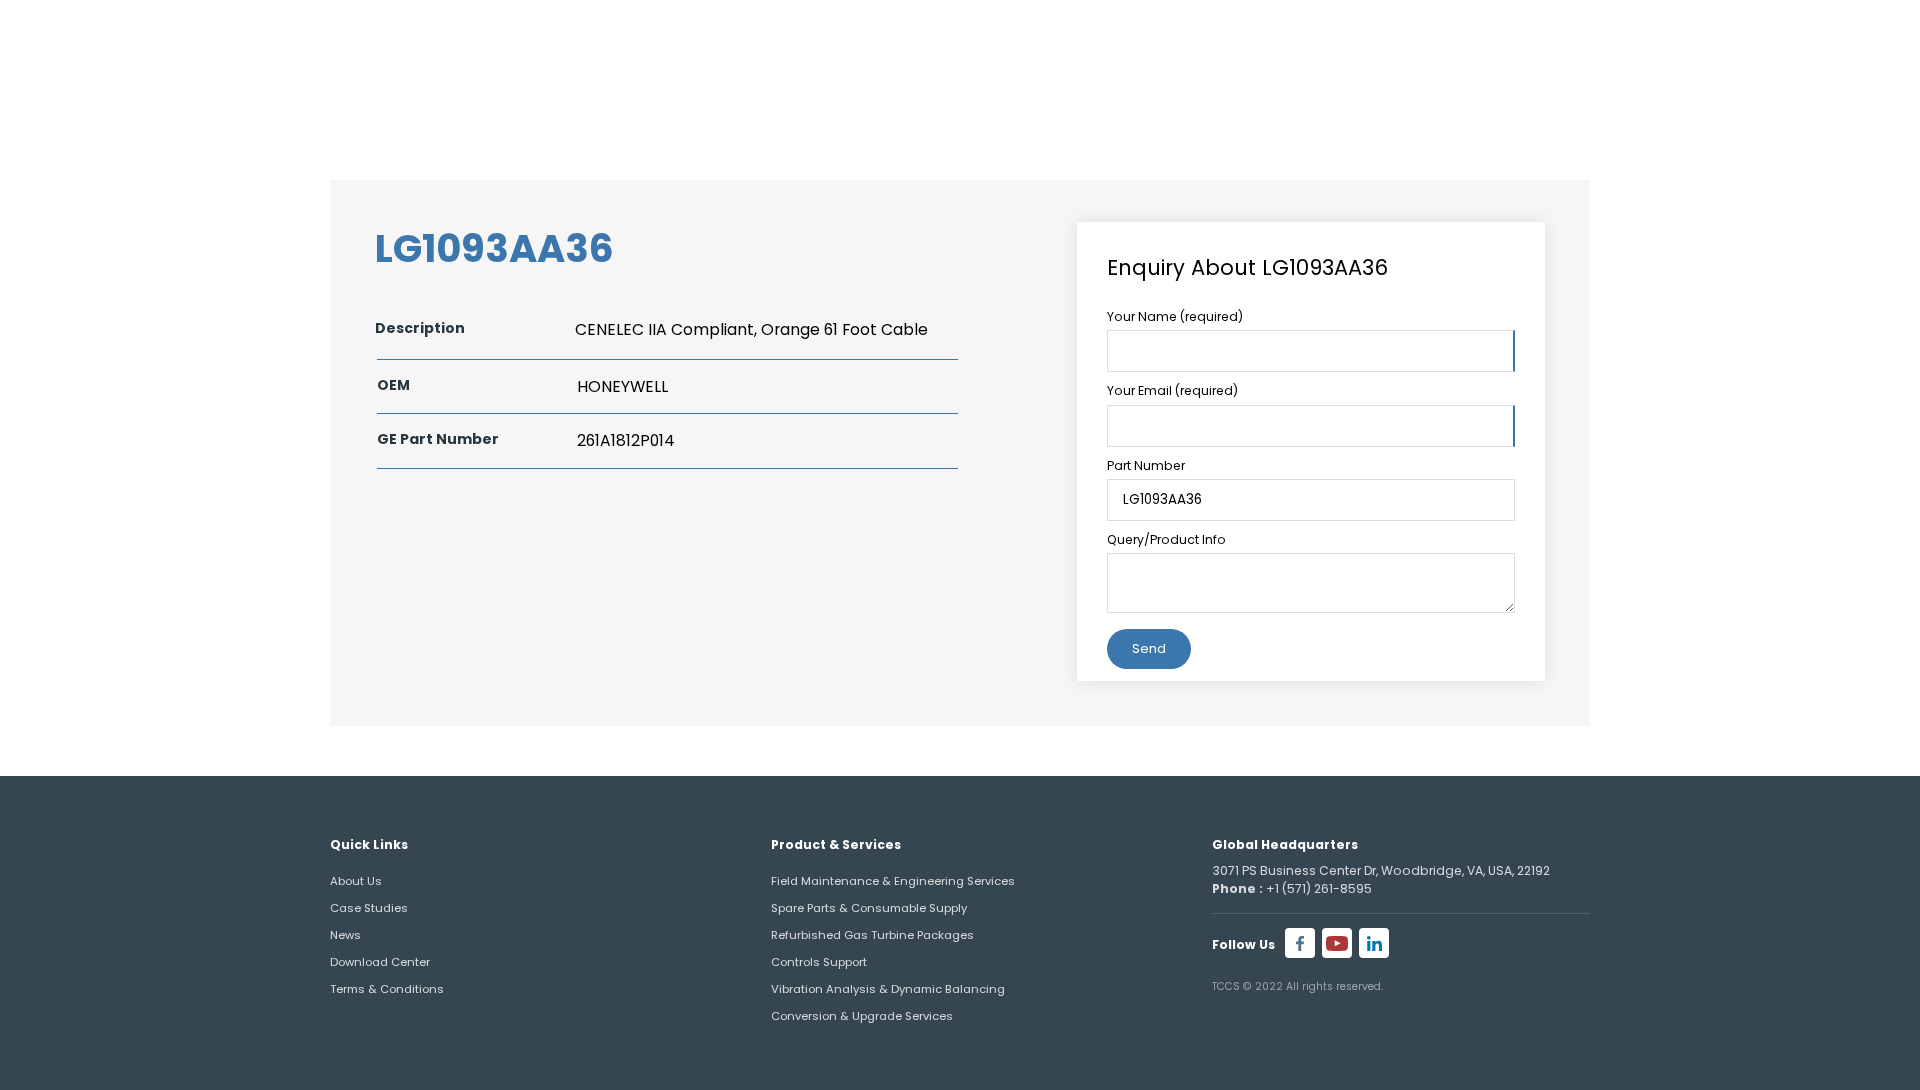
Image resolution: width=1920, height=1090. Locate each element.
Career (1793, 38)
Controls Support (819, 962)
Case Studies (369, 908)
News (345, 935)
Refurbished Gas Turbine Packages (872, 935)
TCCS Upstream (1561, 95)
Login (1866, 38)
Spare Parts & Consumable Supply (869, 908)
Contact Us (1753, 95)
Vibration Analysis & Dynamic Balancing (888, 989)
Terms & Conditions (387, 989)
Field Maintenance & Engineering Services (893, 881)
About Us (1207, 95)
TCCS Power (1369, 95)
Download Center (380, 962)
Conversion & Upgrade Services (862, 1016)
